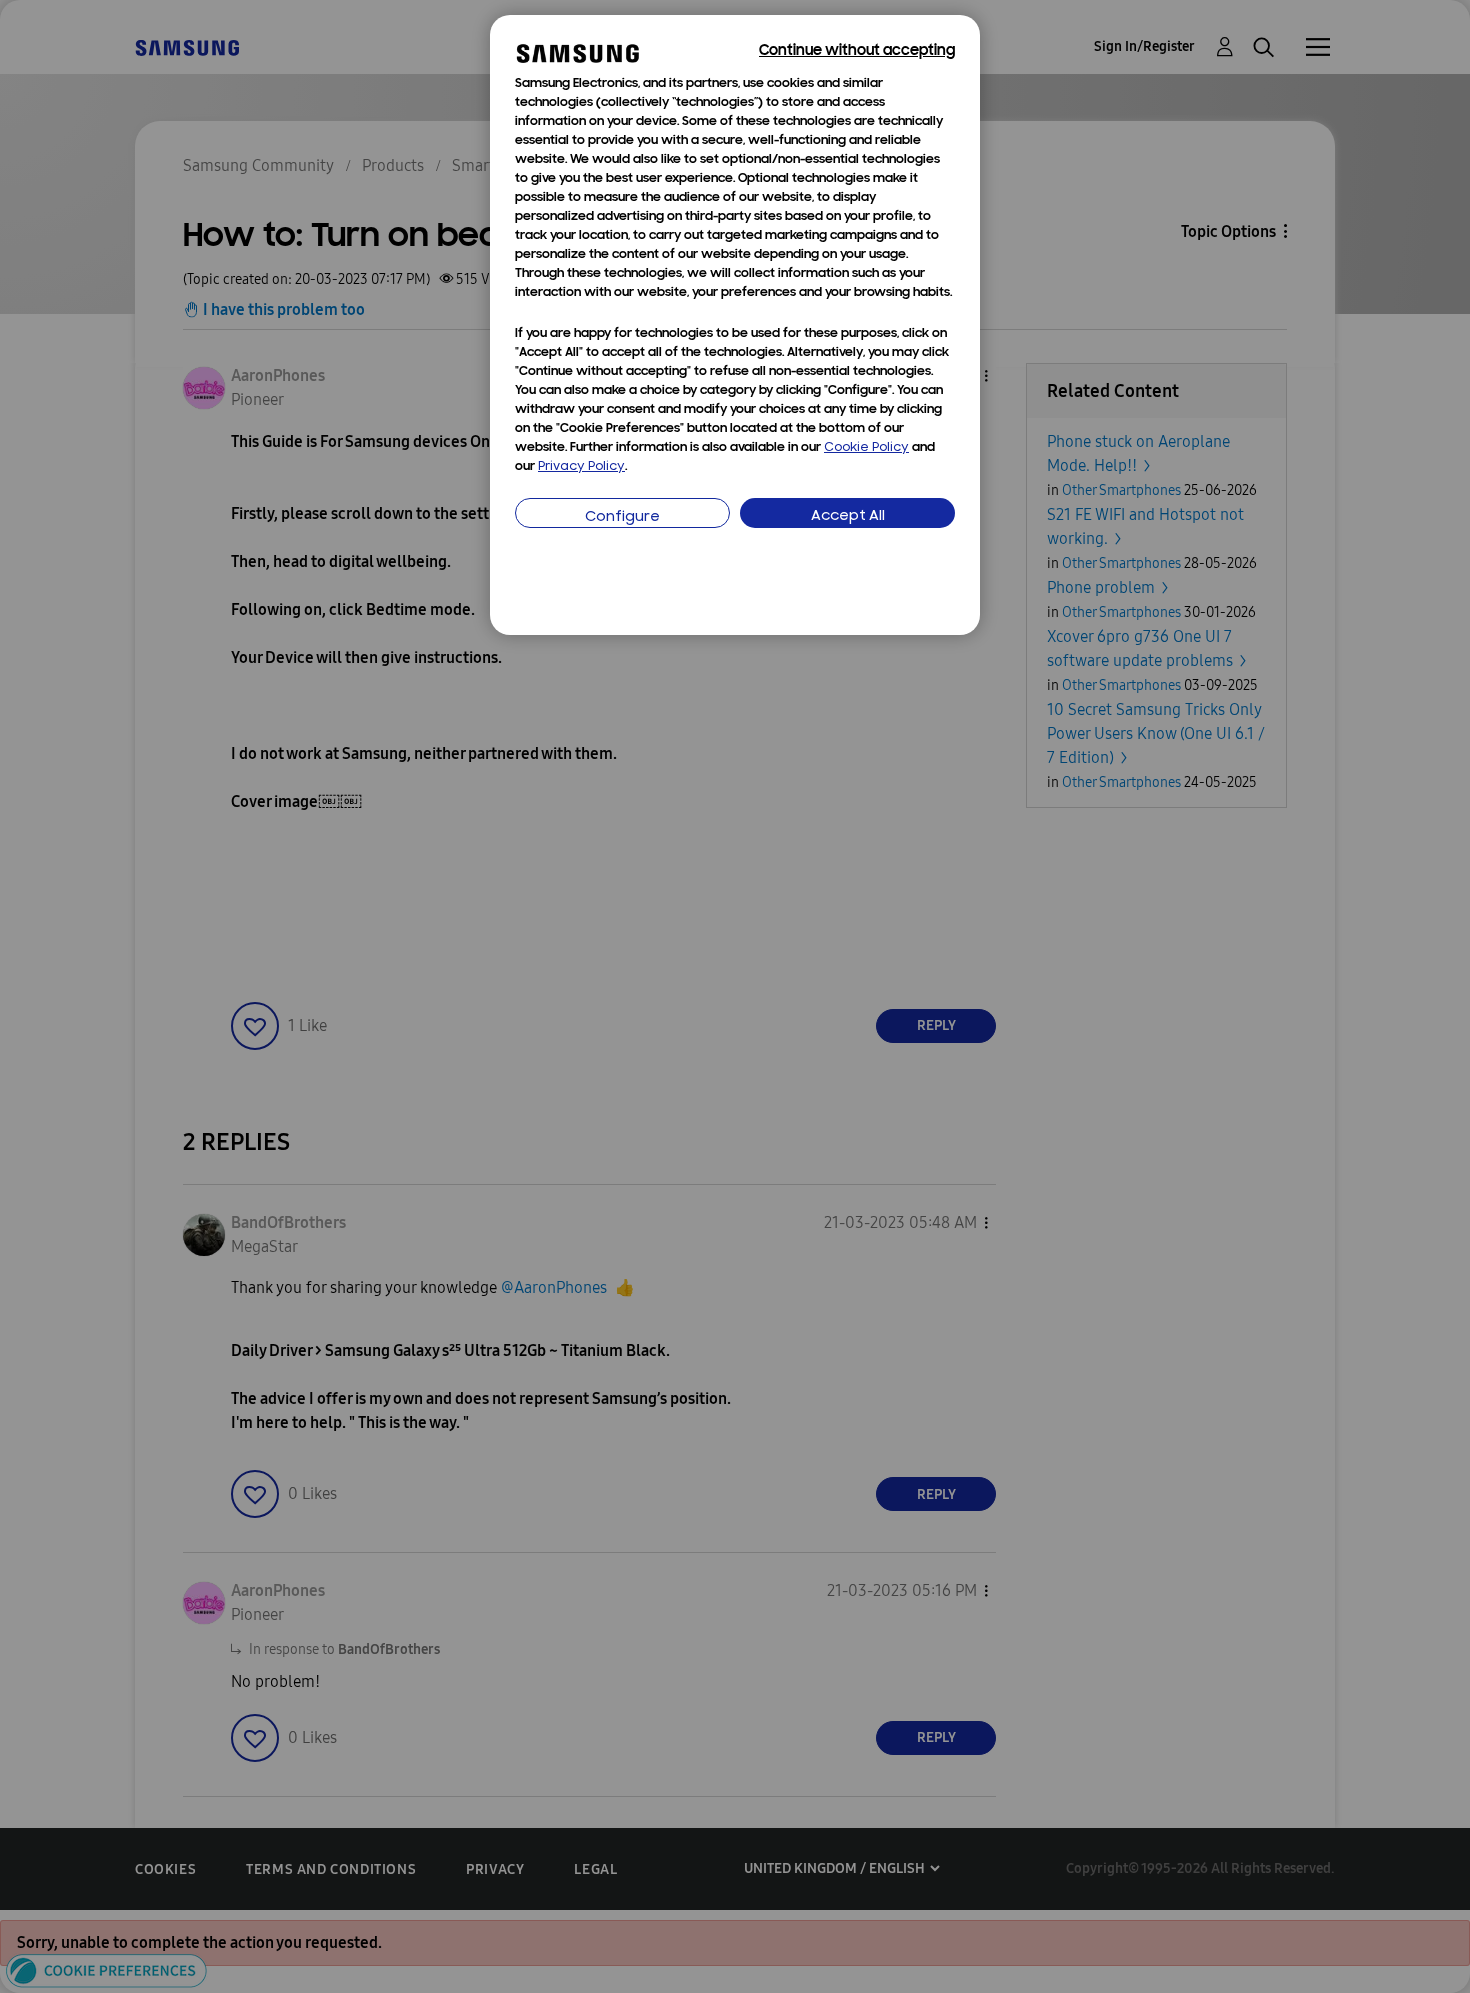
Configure (622, 517)
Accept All (848, 516)
